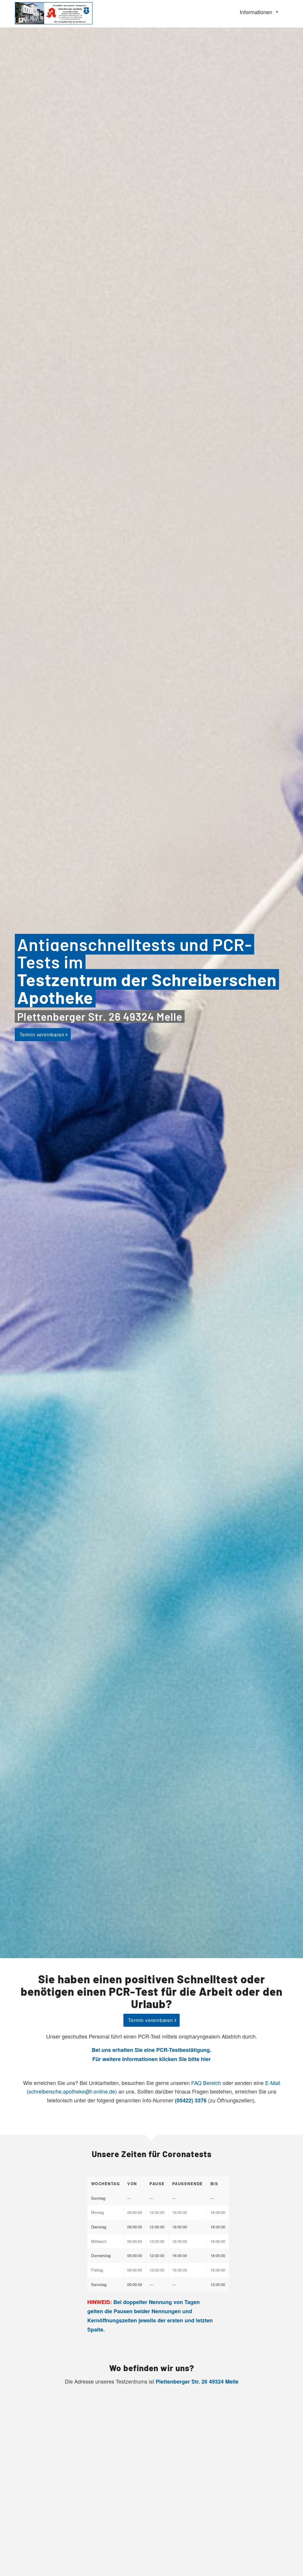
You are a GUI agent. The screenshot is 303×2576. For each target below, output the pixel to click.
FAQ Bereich (206, 2083)
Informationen (256, 12)
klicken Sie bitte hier (185, 2059)
